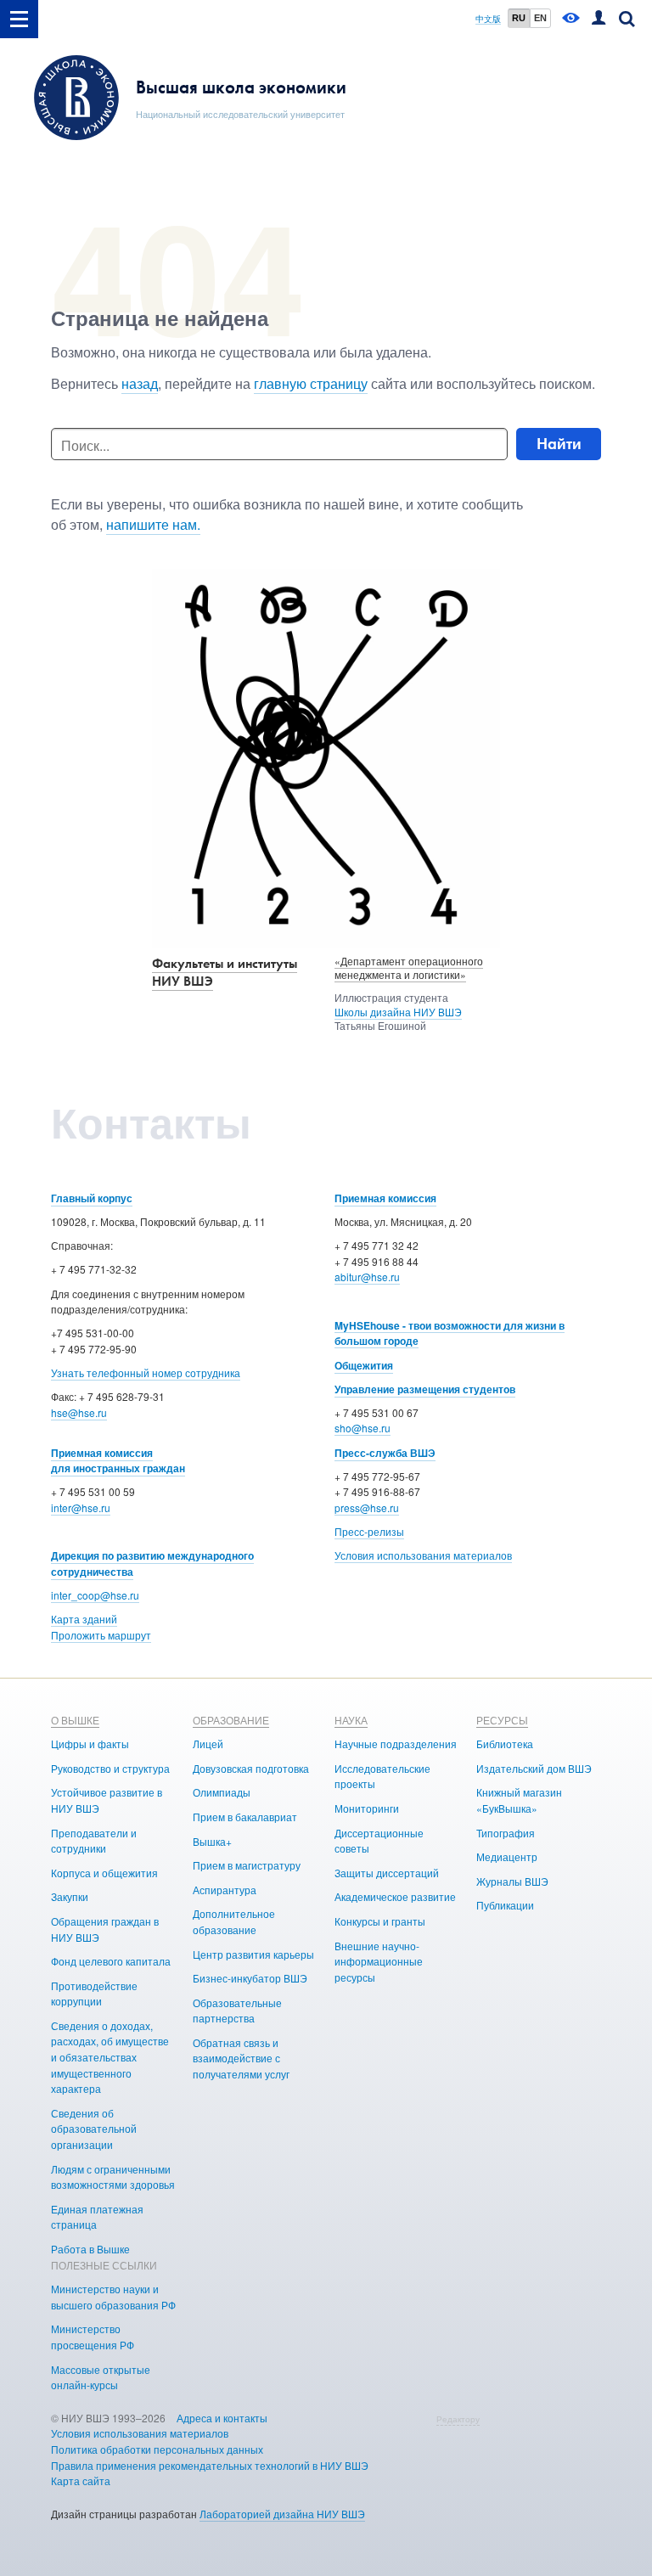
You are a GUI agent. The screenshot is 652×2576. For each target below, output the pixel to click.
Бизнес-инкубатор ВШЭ (250, 1978)
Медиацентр (507, 1856)
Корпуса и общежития (104, 1873)
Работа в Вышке (90, 2249)
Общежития (364, 1365)
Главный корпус (92, 1198)
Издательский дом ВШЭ (534, 1768)
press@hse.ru (367, 1507)
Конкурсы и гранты (380, 1921)
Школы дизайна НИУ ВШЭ (398, 1012)
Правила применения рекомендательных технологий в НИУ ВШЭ (210, 2465)
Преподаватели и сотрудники (94, 1841)
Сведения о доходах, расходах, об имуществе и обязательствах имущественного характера (110, 2057)
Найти (559, 444)
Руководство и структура (110, 1768)
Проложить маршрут (101, 1635)
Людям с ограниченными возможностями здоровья (113, 2177)
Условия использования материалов (423, 1555)
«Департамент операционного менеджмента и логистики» (409, 968)
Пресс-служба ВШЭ (385, 1453)
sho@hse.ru (363, 1428)
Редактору (458, 2419)
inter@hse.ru (81, 1507)
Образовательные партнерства (237, 2011)
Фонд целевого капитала (111, 1961)
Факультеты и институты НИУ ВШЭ (225, 972)
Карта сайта (81, 2480)
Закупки (70, 1896)
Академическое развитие (395, 1896)
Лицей (208, 1744)
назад (140, 383)
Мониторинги (367, 1808)
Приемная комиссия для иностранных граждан (118, 1461)
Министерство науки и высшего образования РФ (113, 2297)
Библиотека (505, 1744)
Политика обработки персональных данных (157, 2449)
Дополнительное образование (234, 1921)
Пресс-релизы (369, 1531)
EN (540, 18)
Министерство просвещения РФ (93, 2337)
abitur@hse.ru (367, 1277)
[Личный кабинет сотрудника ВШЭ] (599, 19)
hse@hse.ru (79, 1412)
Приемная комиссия (385, 1198)
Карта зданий (84, 1619)
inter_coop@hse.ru (95, 1595)
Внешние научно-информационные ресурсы (379, 1961)
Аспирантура (225, 1890)
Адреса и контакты (222, 2418)
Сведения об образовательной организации (94, 2129)
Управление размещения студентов (425, 1389)
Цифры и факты (90, 1744)
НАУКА (351, 1720)
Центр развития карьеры (253, 1954)
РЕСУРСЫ (502, 1720)
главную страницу (311, 383)
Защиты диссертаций (387, 1873)
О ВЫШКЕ (75, 1720)
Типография (506, 1833)
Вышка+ (212, 1841)
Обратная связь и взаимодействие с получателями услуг (241, 2058)
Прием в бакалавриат (245, 1817)
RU (519, 18)
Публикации (505, 1905)
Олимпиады (222, 1792)
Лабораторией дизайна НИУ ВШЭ (282, 2514)
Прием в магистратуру (247, 1865)
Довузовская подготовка (251, 1768)
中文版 (488, 19)
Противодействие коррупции (94, 1994)
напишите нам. (153, 524)
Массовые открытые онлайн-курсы (101, 2377)
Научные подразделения (396, 1744)
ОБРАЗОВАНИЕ (231, 1720)
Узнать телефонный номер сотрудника (146, 1372)
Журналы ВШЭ (512, 1881)
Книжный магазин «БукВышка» (519, 1800)
